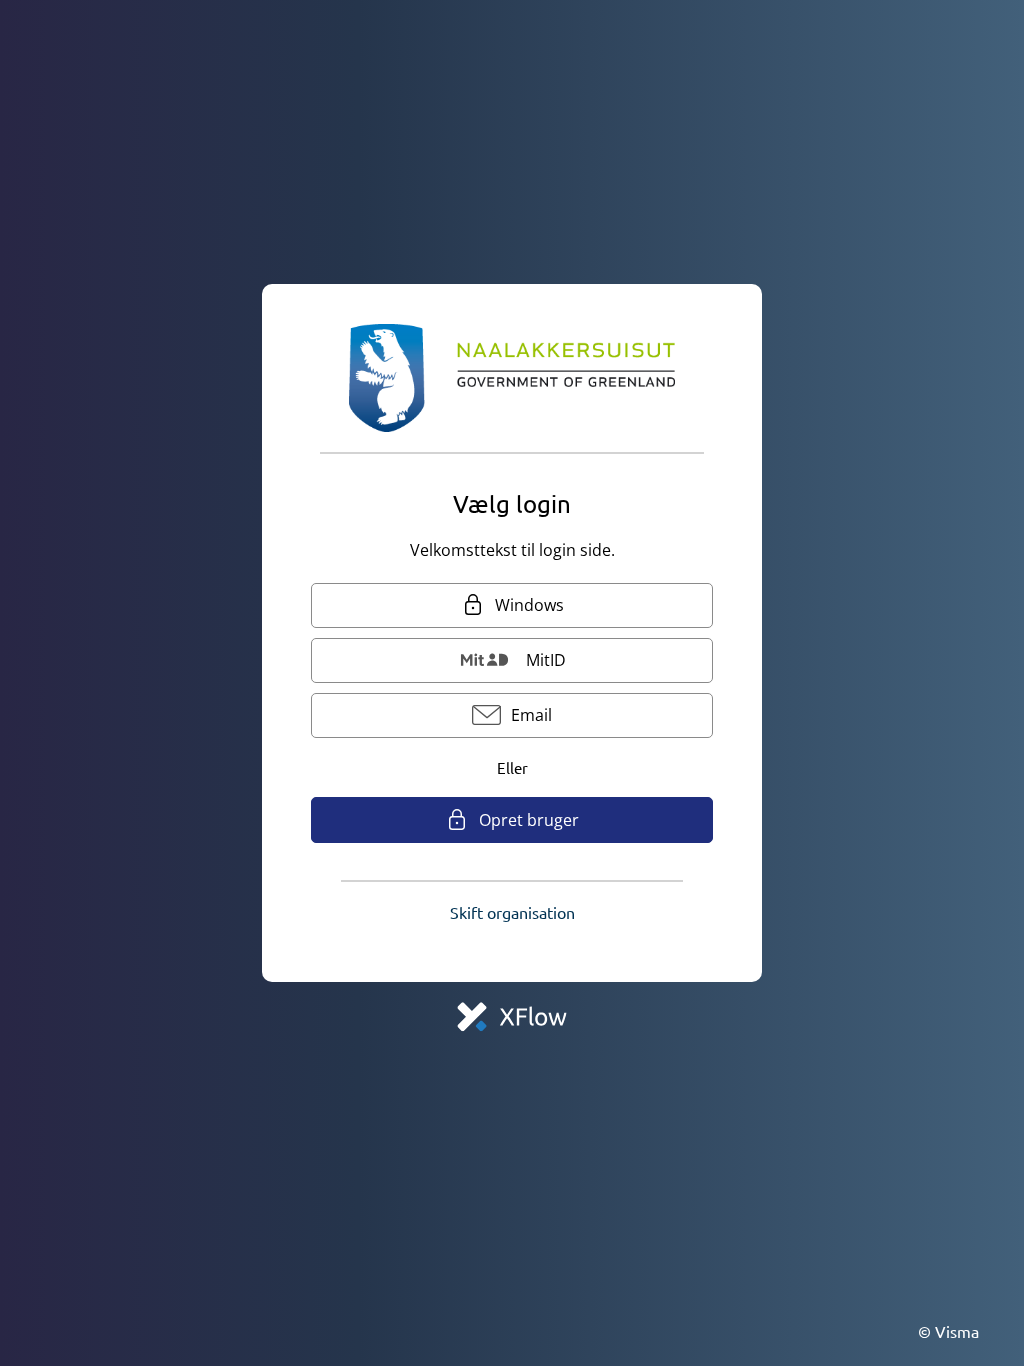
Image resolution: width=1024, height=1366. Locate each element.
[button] (512, 912)
